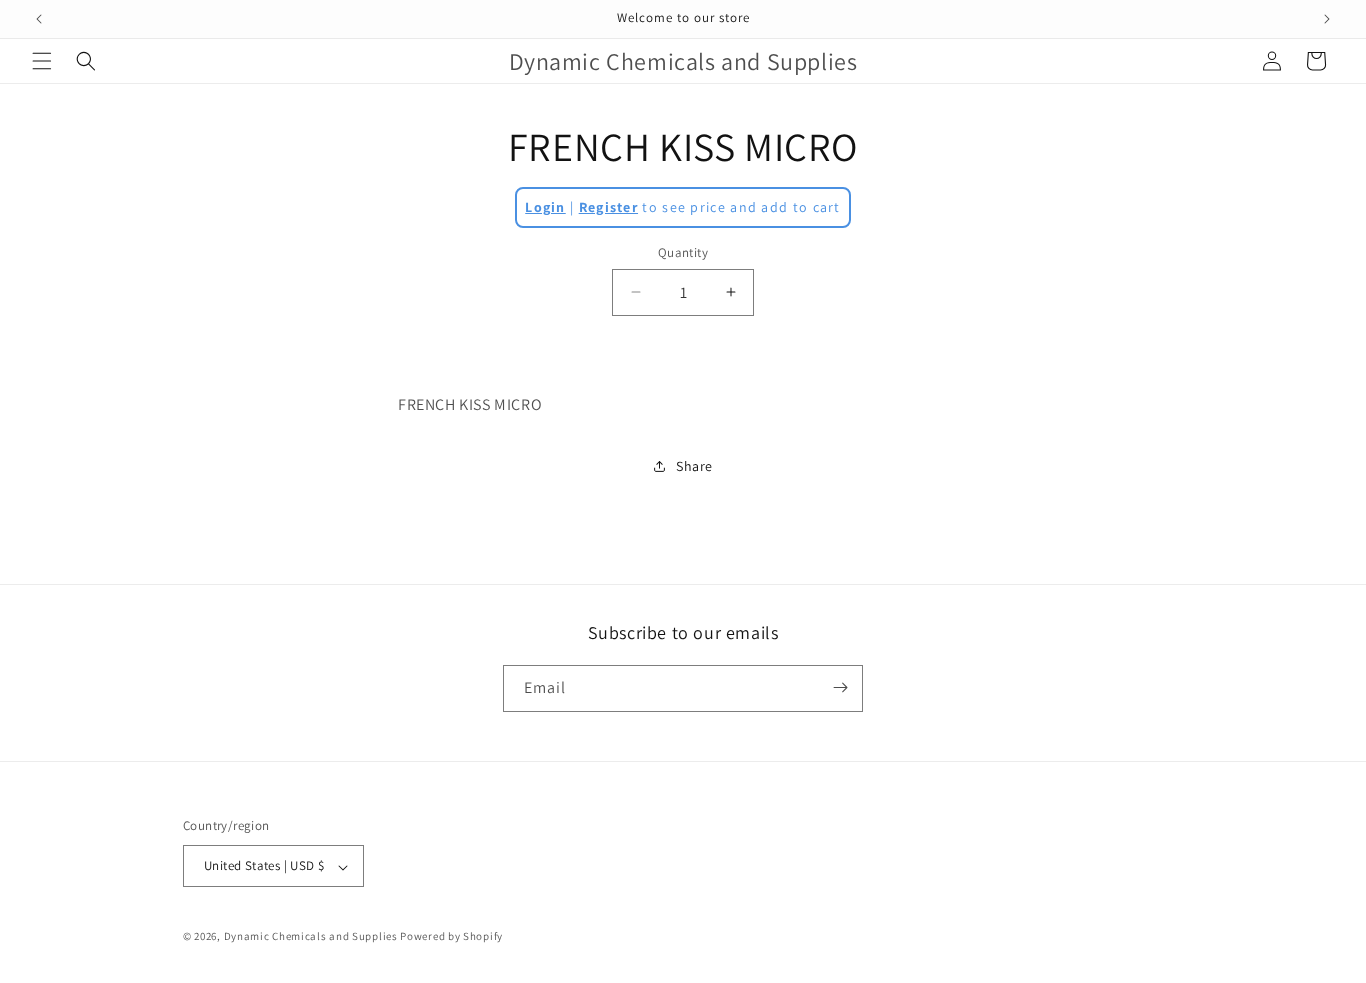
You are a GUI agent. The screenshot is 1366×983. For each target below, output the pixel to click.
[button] (42, 61)
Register (608, 207)
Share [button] (694, 466)
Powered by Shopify (451, 937)
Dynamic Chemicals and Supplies (311, 937)
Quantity (683, 252)
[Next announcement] (1327, 19)
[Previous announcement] (39, 19)
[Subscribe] (840, 687)
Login (545, 207)
